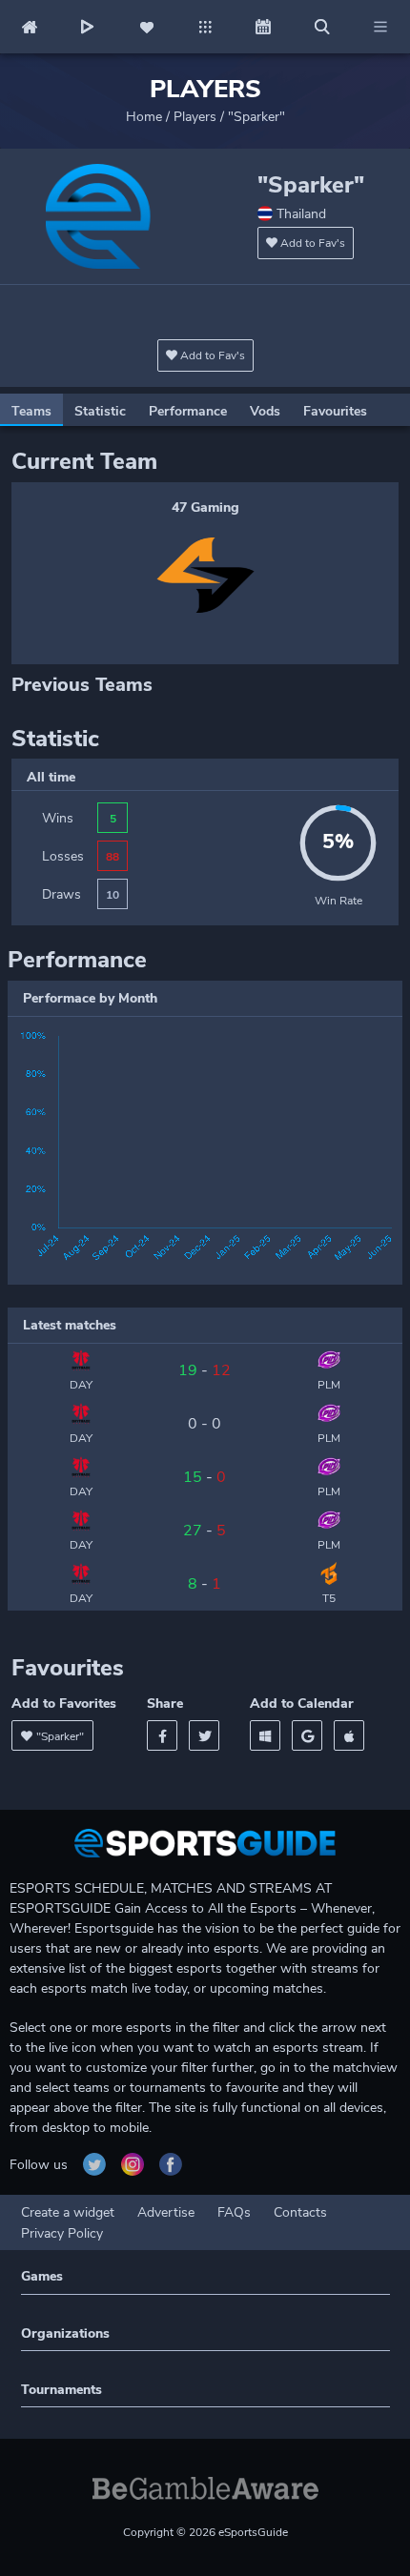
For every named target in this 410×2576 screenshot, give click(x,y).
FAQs (234, 2212)
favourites (335, 411)
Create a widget (68, 2212)
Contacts (300, 2212)
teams (31, 411)
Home (144, 117)
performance (188, 411)
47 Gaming (205, 507)
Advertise (166, 2212)
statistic (100, 411)
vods (265, 411)
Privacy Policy (62, 2233)
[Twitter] (204, 1735)
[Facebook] (162, 1735)
